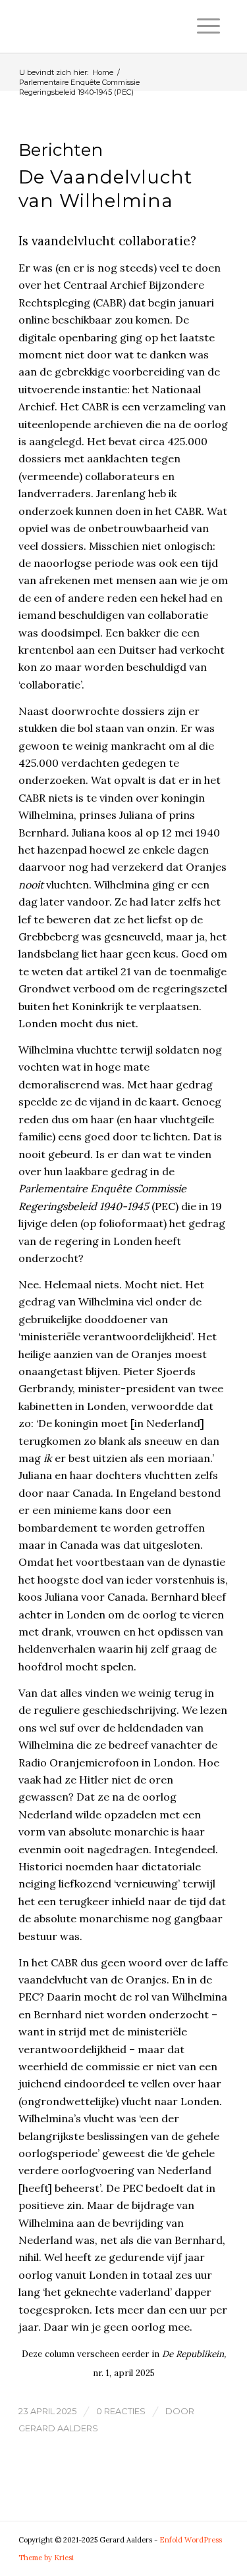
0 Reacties (121, 2411)
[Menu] (208, 26)
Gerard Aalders (58, 2428)
